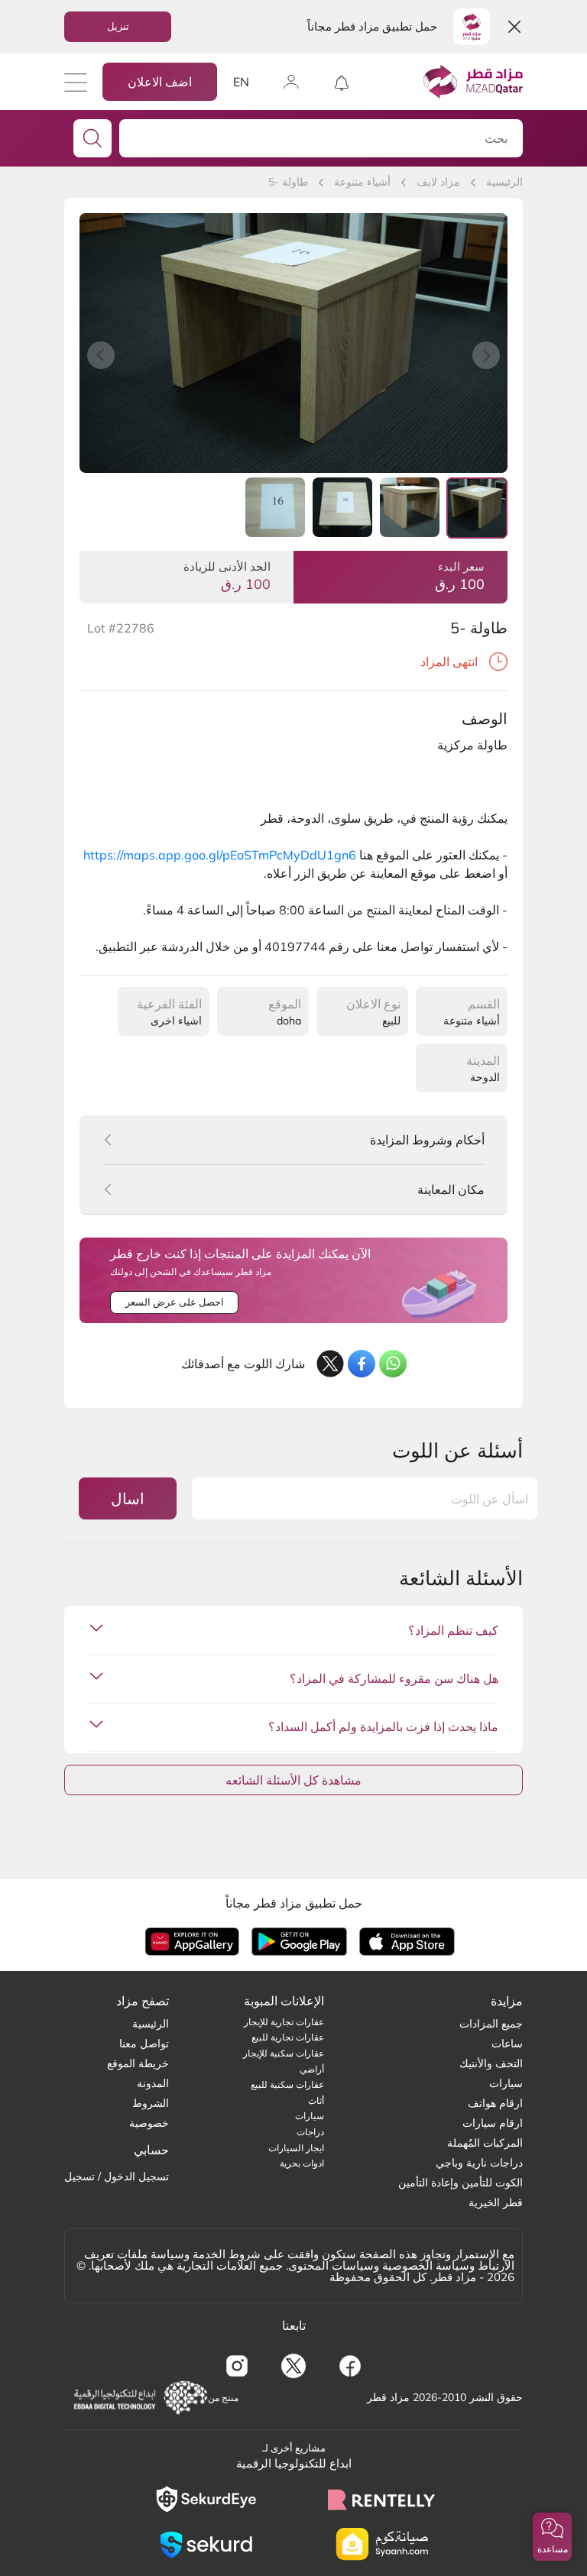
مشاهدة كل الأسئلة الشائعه (293, 1780)
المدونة (153, 2083)
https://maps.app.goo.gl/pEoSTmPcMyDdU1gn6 (220, 855)
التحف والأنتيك (491, 2063)
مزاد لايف (438, 182)
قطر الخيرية (496, 2202)
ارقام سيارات (493, 2123)
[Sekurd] (206, 2545)
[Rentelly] (381, 2500)
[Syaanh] (381, 2544)
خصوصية (149, 2123)
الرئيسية (504, 182)
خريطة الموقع (138, 2063)
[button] (552, 2537)
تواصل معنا (144, 2044)
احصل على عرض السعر (175, 1302)
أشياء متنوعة (362, 182)
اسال (128, 1498)
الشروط (151, 2103)
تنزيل (118, 26)
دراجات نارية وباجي (479, 2163)
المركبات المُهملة (485, 2143)
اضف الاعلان (160, 82)
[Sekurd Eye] (206, 2499)
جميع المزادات (491, 2024)
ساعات (507, 2044)
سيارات (506, 2083)
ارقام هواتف (495, 2103)
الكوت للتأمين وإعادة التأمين (461, 2183)
